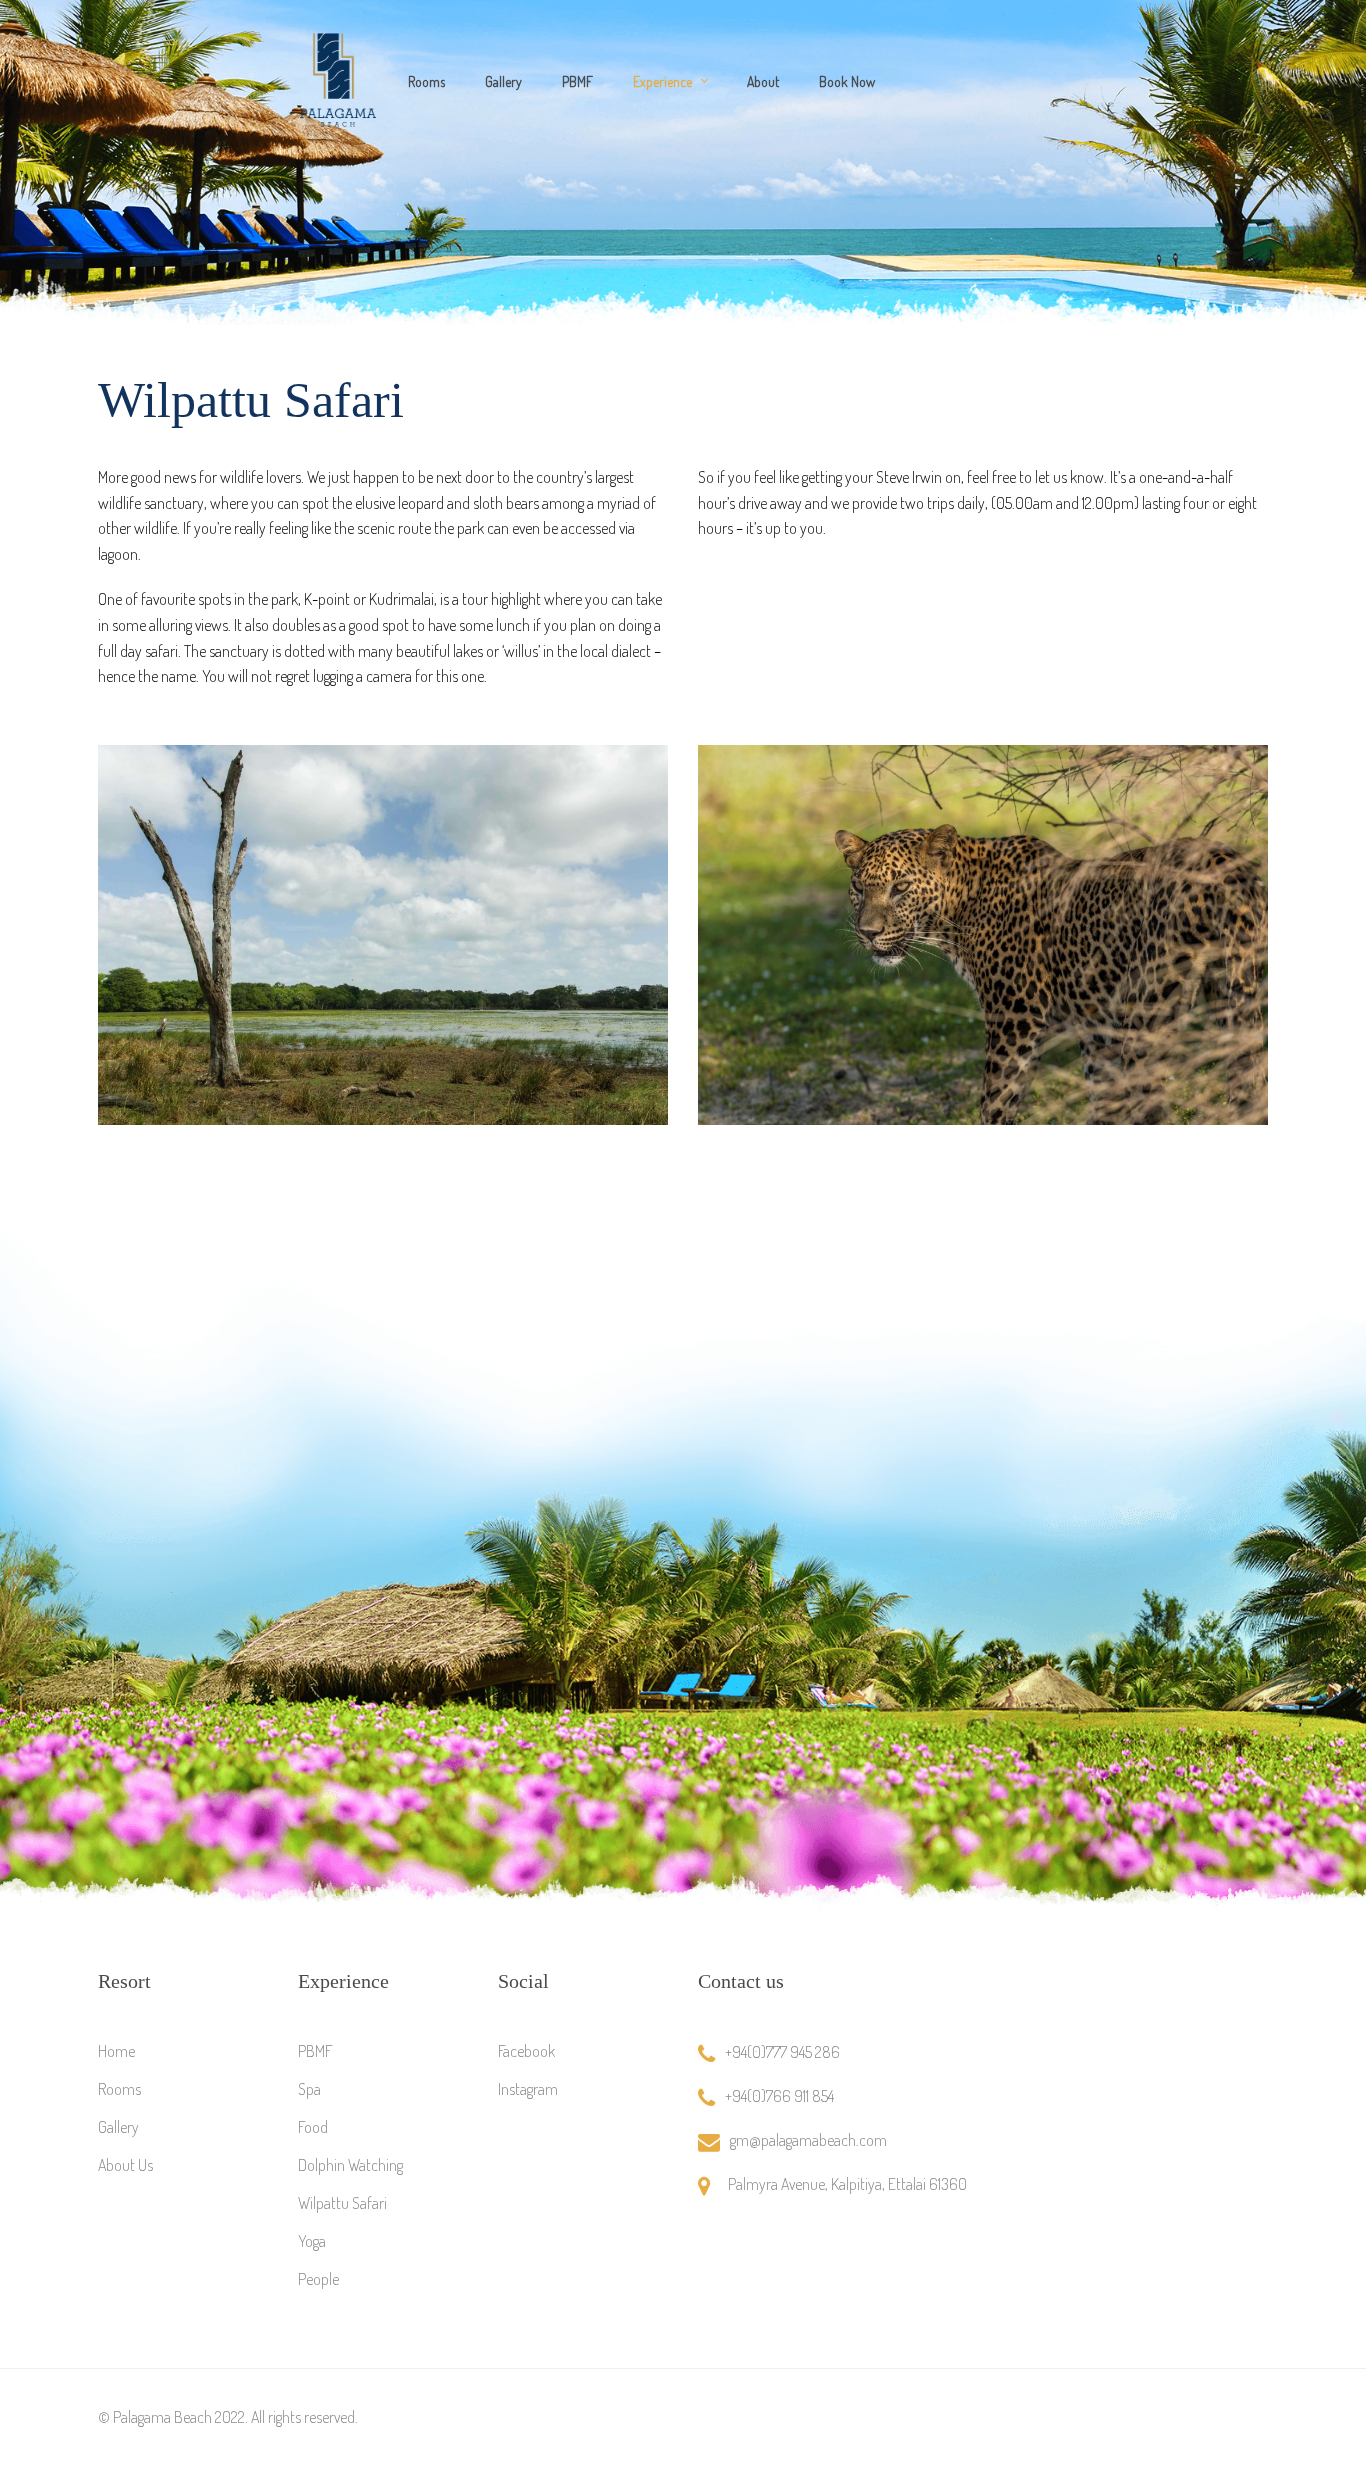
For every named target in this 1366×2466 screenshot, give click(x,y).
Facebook (526, 2051)
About (763, 81)
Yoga (312, 2241)
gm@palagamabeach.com (808, 2140)
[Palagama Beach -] (338, 80)
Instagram (528, 2089)
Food (313, 2127)
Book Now (847, 81)
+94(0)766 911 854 (779, 2096)
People (318, 2279)
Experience (662, 81)
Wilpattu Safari (342, 2203)
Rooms (426, 81)
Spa (309, 2089)
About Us (125, 2165)
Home (116, 2051)
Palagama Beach (162, 2417)
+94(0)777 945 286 (782, 2052)
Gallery (503, 81)
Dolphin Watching (350, 2165)
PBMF (577, 81)
